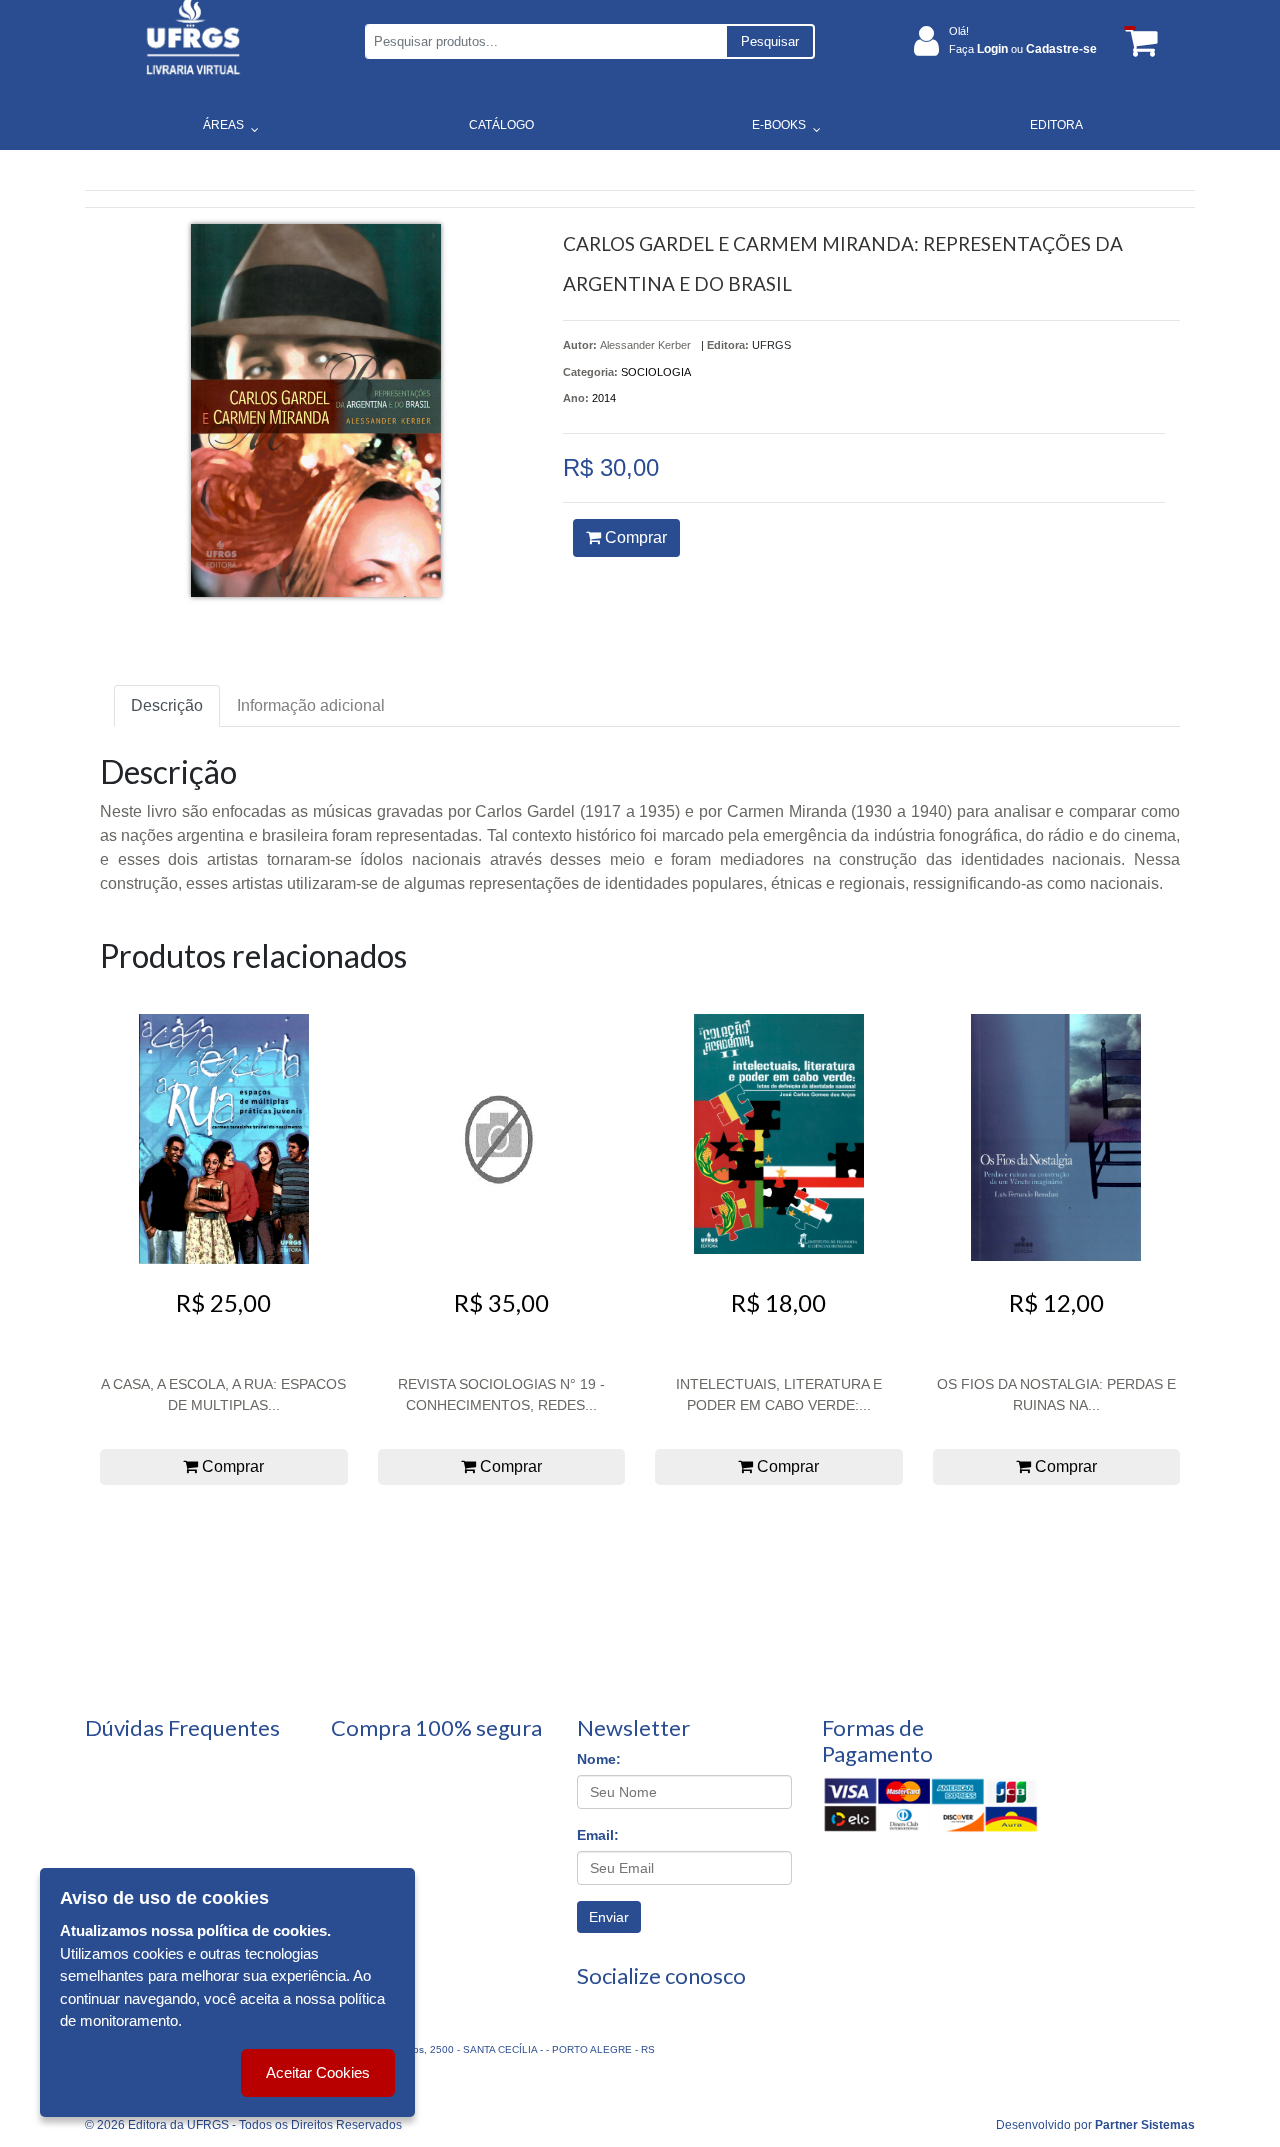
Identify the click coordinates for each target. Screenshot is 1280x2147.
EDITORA (1056, 125)
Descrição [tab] (167, 705)
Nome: (599, 1759)
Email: (598, 1835)
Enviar (609, 1917)
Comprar (634, 537)
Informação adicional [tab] (311, 705)
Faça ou (1023, 49)
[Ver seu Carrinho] (1138, 41)
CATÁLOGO (501, 125)
